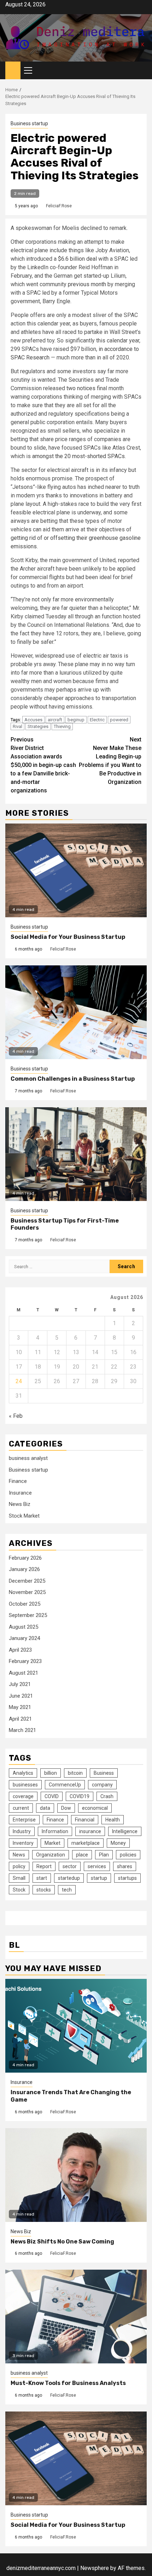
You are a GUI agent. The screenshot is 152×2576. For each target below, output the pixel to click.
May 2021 (20, 1707)
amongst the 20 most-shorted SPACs (78, 456)
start (42, 1878)
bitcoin (75, 1773)
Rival (17, 726)
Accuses (33, 720)
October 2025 (25, 1604)
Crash (107, 1796)
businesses (25, 1785)
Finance (18, 1481)
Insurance (20, 1493)
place (82, 1855)
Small (19, 1878)
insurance (90, 1831)
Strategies (38, 726)
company (102, 1785)
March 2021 (22, 1730)
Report (44, 1866)
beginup (76, 720)
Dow (66, 1808)
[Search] (142, 71)
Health (113, 1820)
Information (55, 1831)
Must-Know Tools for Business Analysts (68, 2383)
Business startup (29, 123)
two (71, 388)
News (19, 1855)
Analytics (23, 1773)
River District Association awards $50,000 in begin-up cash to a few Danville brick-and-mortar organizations (43, 765)
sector (70, 1866)
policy (19, 1866)
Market (52, 1843)
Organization (51, 1855)
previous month (87, 284)
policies (128, 1855)
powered (119, 720)
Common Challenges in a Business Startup (73, 1079)
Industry (22, 1831)
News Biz (20, 1504)
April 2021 (20, 1719)
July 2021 (20, 1684)
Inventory (23, 1843)
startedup (69, 1878)
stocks (44, 1890)
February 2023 (25, 1661)
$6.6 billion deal (77, 259)
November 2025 (27, 1592)
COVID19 (80, 1796)
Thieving (62, 726)
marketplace (86, 1843)
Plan (104, 1855)
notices (86, 388)
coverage (23, 1796)
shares (125, 1866)
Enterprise (24, 1820)
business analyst (28, 1458)
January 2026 (24, 1569)
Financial (85, 1820)
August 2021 (24, 1673)
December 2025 (27, 1581)
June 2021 (21, 1696)
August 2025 (24, 1627)
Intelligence (125, 1831)
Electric (97, 720)
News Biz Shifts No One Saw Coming (62, 2242)
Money (118, 1843)
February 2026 (25, 1558)
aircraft (55, 720)
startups (127, 1878)
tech (67, 1890)
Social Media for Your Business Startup (68, 937)
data (45, 1808)
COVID (52, 1796)
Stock (19, 1890)
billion (51, 1773)
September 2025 (28, 1615)
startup (99, 1878)
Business (104, 1773)
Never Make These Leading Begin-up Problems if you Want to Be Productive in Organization (110, 761)
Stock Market (24, 1516)
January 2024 (24, 1638)
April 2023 (20, 1650)
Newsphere (95, 2568)
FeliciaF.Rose (59, 206)
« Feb (16, 1416)
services (97, 1866)
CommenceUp (65, 1785)
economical (95, 1808)
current (21, 1808)
